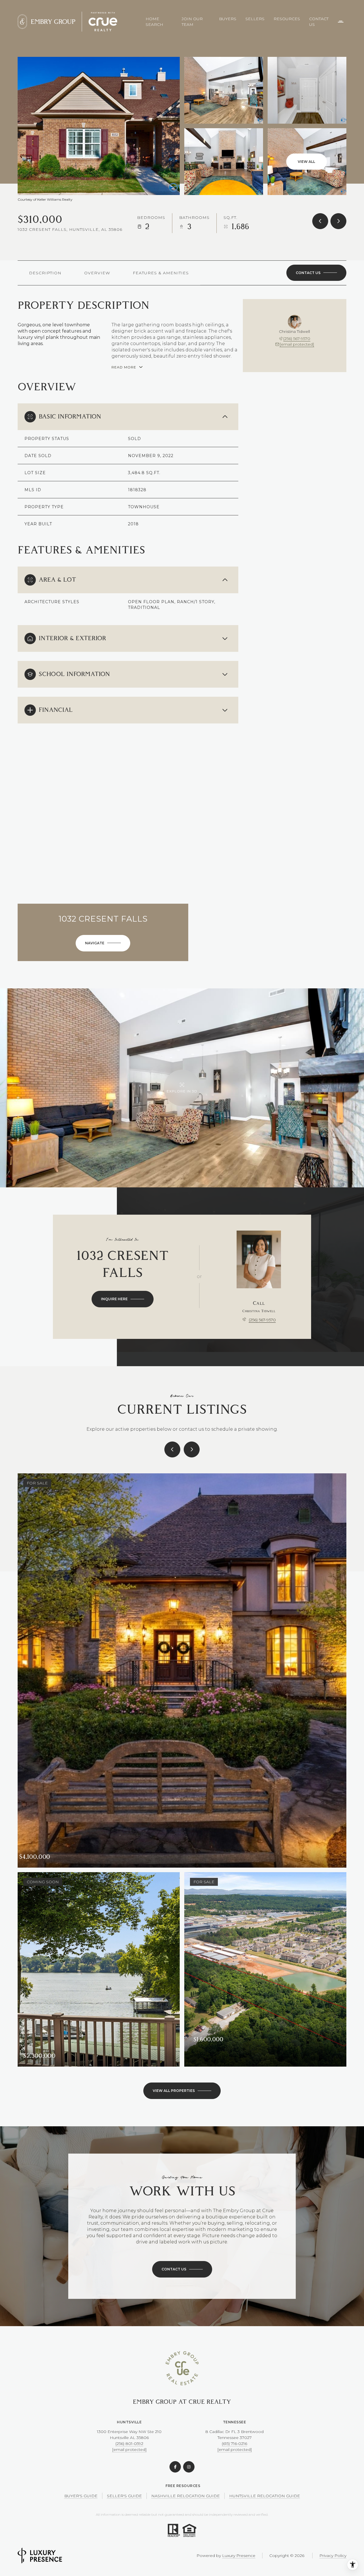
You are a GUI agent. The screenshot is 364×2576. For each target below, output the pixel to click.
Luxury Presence (239, 2556)
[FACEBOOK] (175, 2467)
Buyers (228, 19)
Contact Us (319, 22)
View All (306, 162)
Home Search (154, 22)
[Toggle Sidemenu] (341, 22)
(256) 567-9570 (297, 339)
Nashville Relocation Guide (186, 2496)
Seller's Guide (124, 2496)
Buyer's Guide (81, 2496)
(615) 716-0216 (234, 2444)
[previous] (172, 1449)
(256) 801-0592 (129, 2444)
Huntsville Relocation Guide (265, 2496)
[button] (316, 273)
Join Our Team (192, 22)
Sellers (255, 19)
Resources (287, 19)
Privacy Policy (333, 2556)
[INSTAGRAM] (189, 2467)
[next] (192, 1449)
